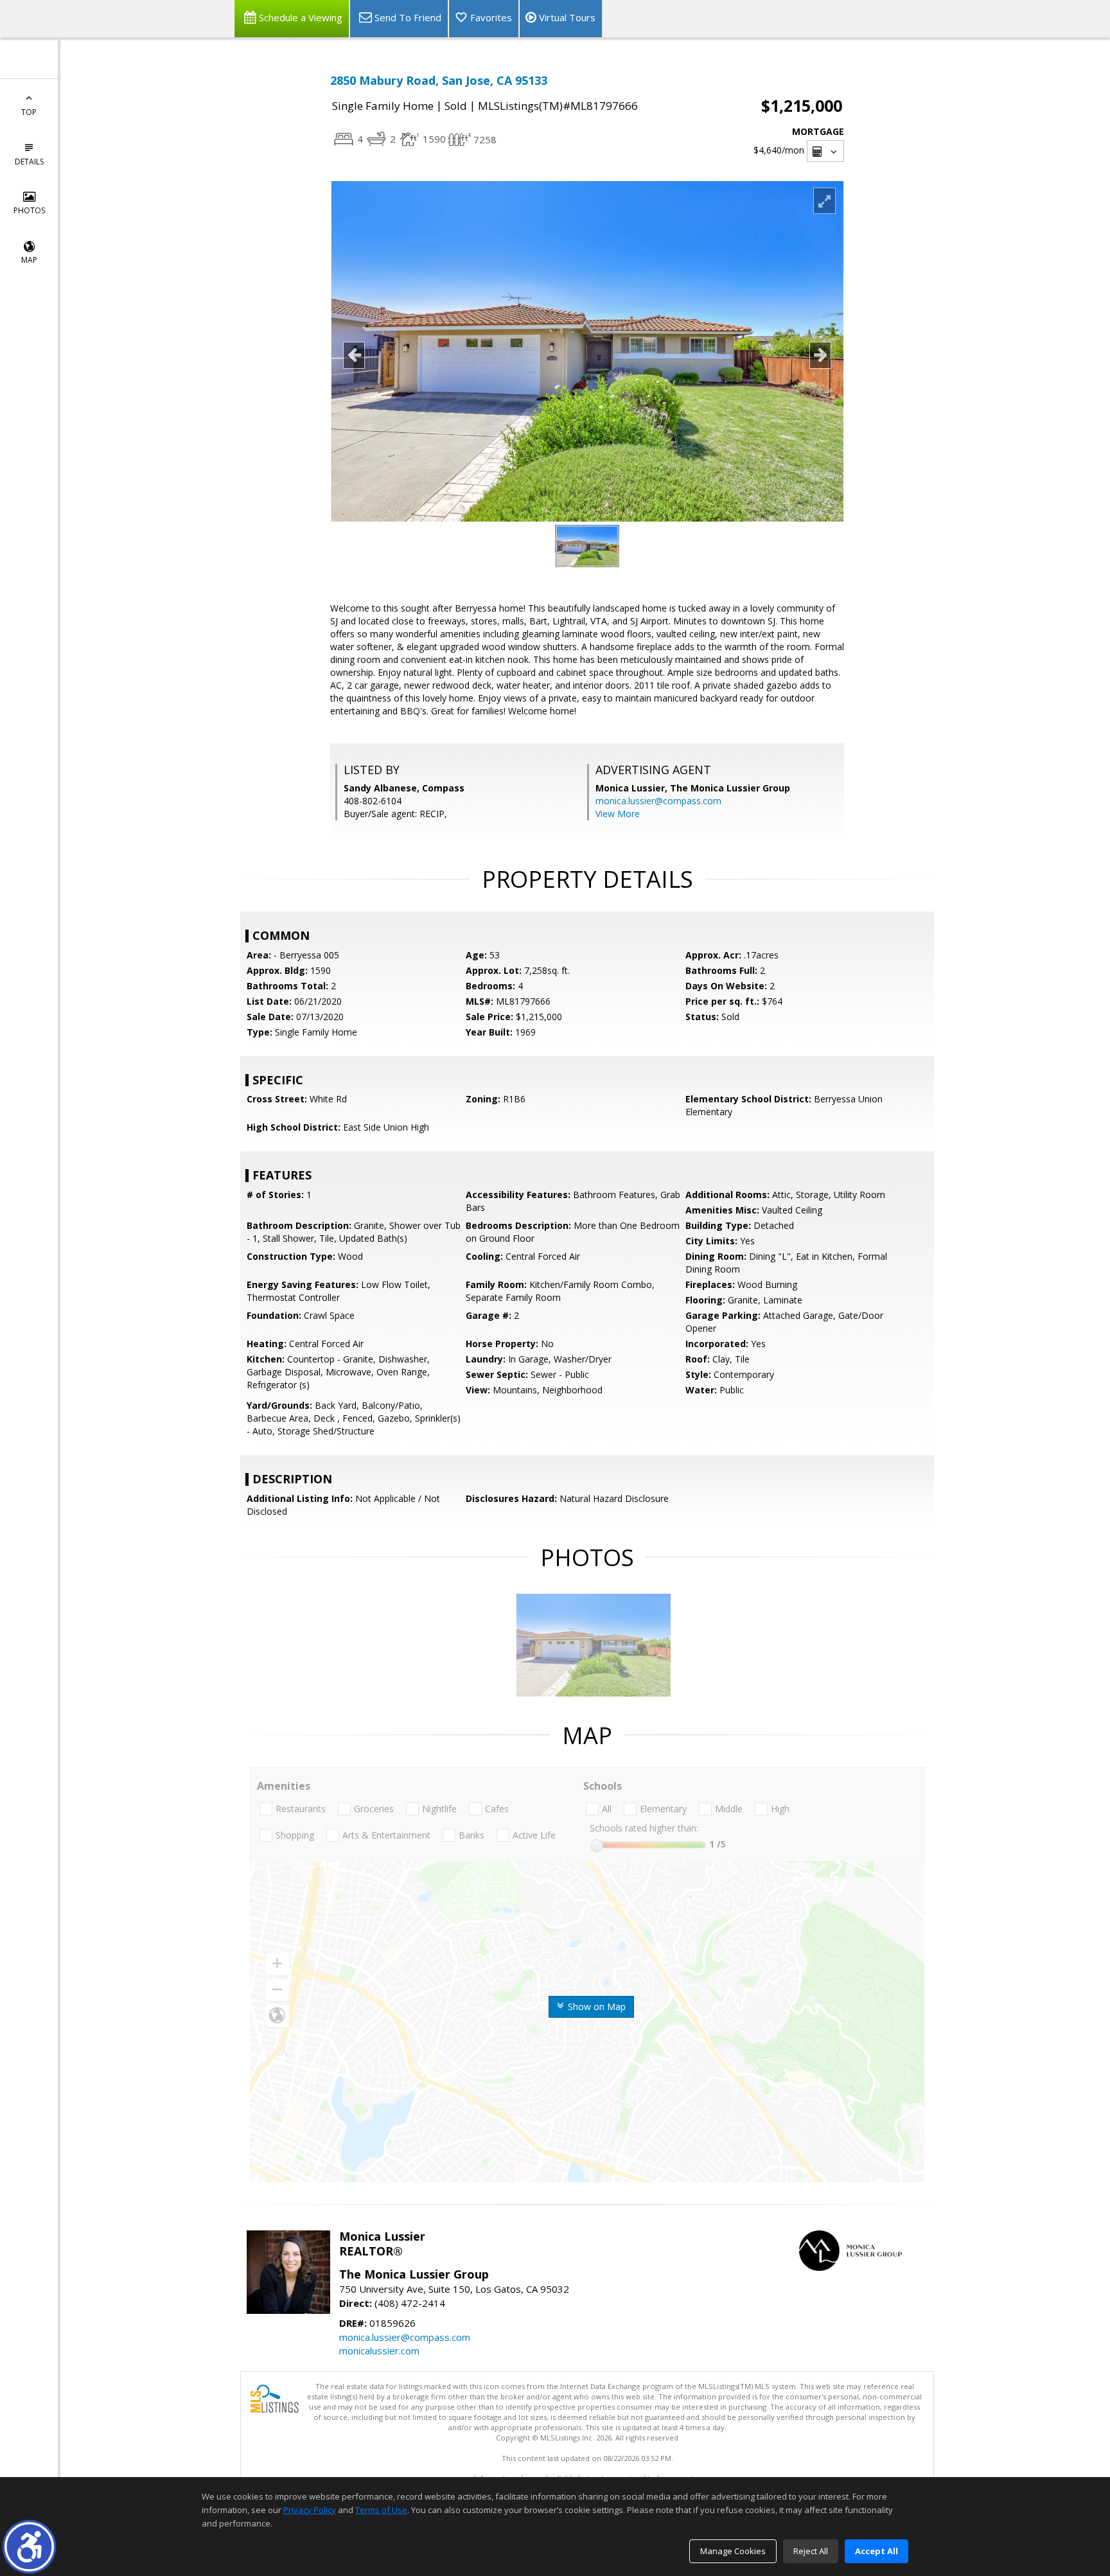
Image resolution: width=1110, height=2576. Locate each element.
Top (29, 112)
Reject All (811, 2551)
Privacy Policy (310, 2510)
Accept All (877, 2551)
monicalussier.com (379, 2351)
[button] (29, 2547)
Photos (29, 210)
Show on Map (595, 2007)
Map (29, 260)
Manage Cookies (733, 2551)
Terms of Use (381, 2510)
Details (29, 162)
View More (618, 814)
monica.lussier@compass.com (658, 801)
